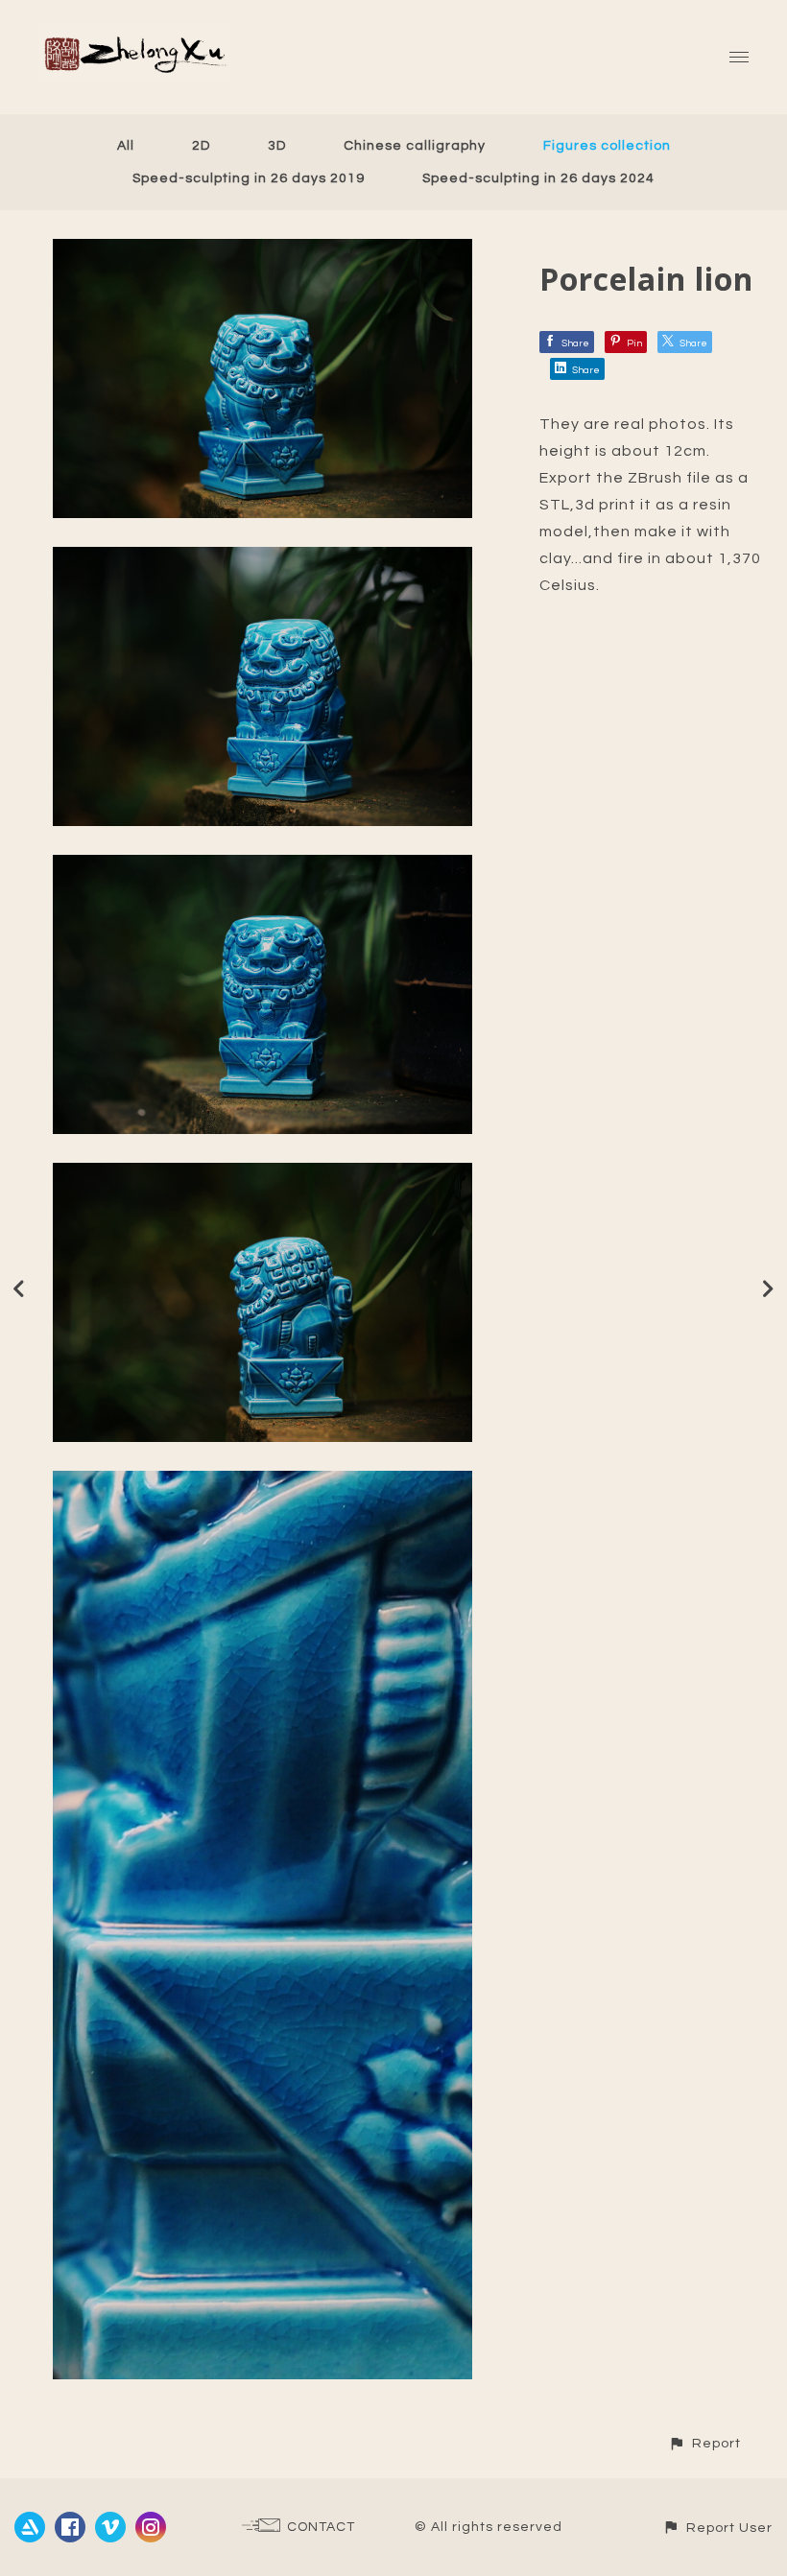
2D (201, 146)
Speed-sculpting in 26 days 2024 (538, 178)
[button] (704, 2443)
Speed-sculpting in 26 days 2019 (249, 178)
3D (277, 146)
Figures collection (607, 146)
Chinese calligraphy (415, 146)
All (126, 146)
